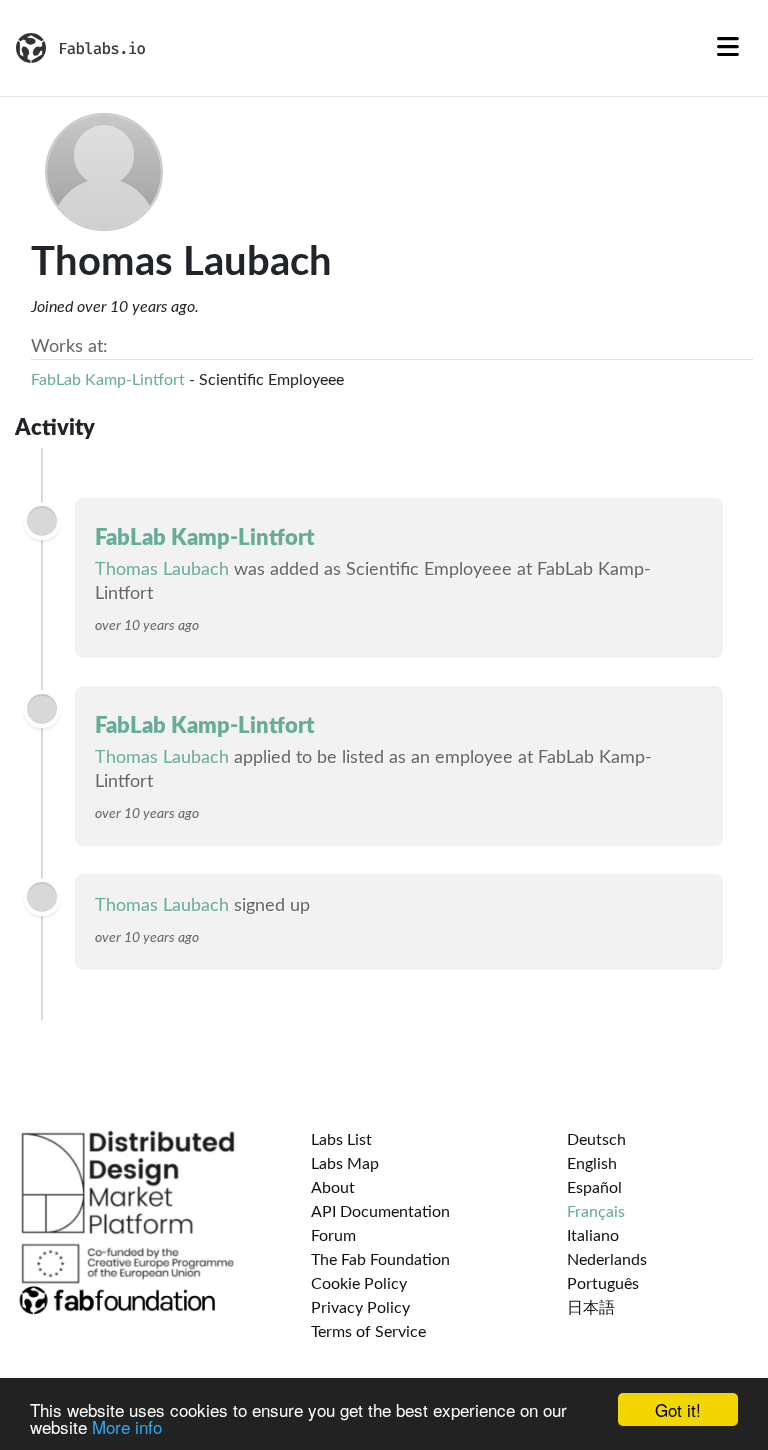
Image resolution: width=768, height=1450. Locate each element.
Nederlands (607, 1260)
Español (594, 1188)
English (592, 1164)
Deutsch (596, 1140)
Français (596, 1212)
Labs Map (345, 1164)
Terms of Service (368, 1332)
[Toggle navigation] (728, 48)
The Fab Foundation (380, 1260)
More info (127, 1426)
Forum (333, 1236)
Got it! (678, 1409)
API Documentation (380, 1212)
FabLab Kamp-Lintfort (108, 380)
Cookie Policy (359, 1284)
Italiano (593, 1236)
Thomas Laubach (162, 570)
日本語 (591, 1308)
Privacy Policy (360, 1308)
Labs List (341, 1140)
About (333, 1188)
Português (603, 1284)
